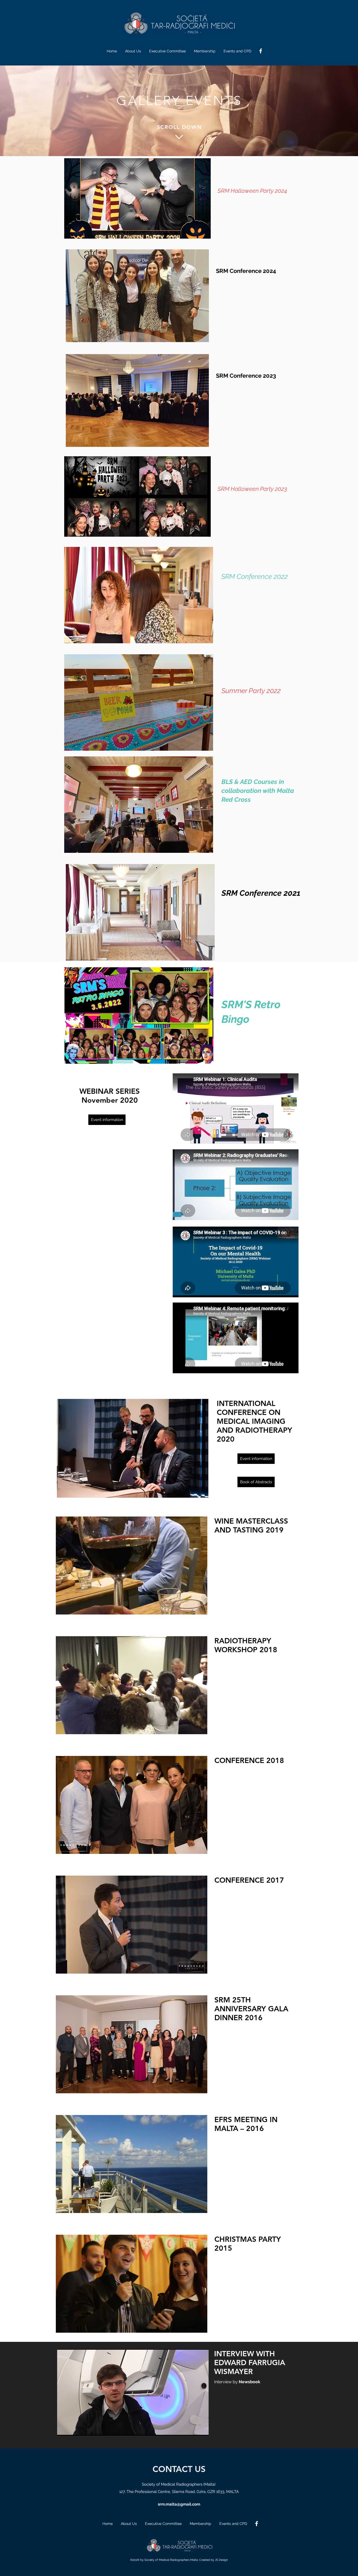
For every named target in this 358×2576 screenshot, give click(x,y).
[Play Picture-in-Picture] (193, 2429)
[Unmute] (73, 2429)
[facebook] (261, 51)
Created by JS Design (213, 2560)
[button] (137, 198)
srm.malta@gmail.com (179, 2504)
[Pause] (64, 2429)
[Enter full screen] (202, 2429)
